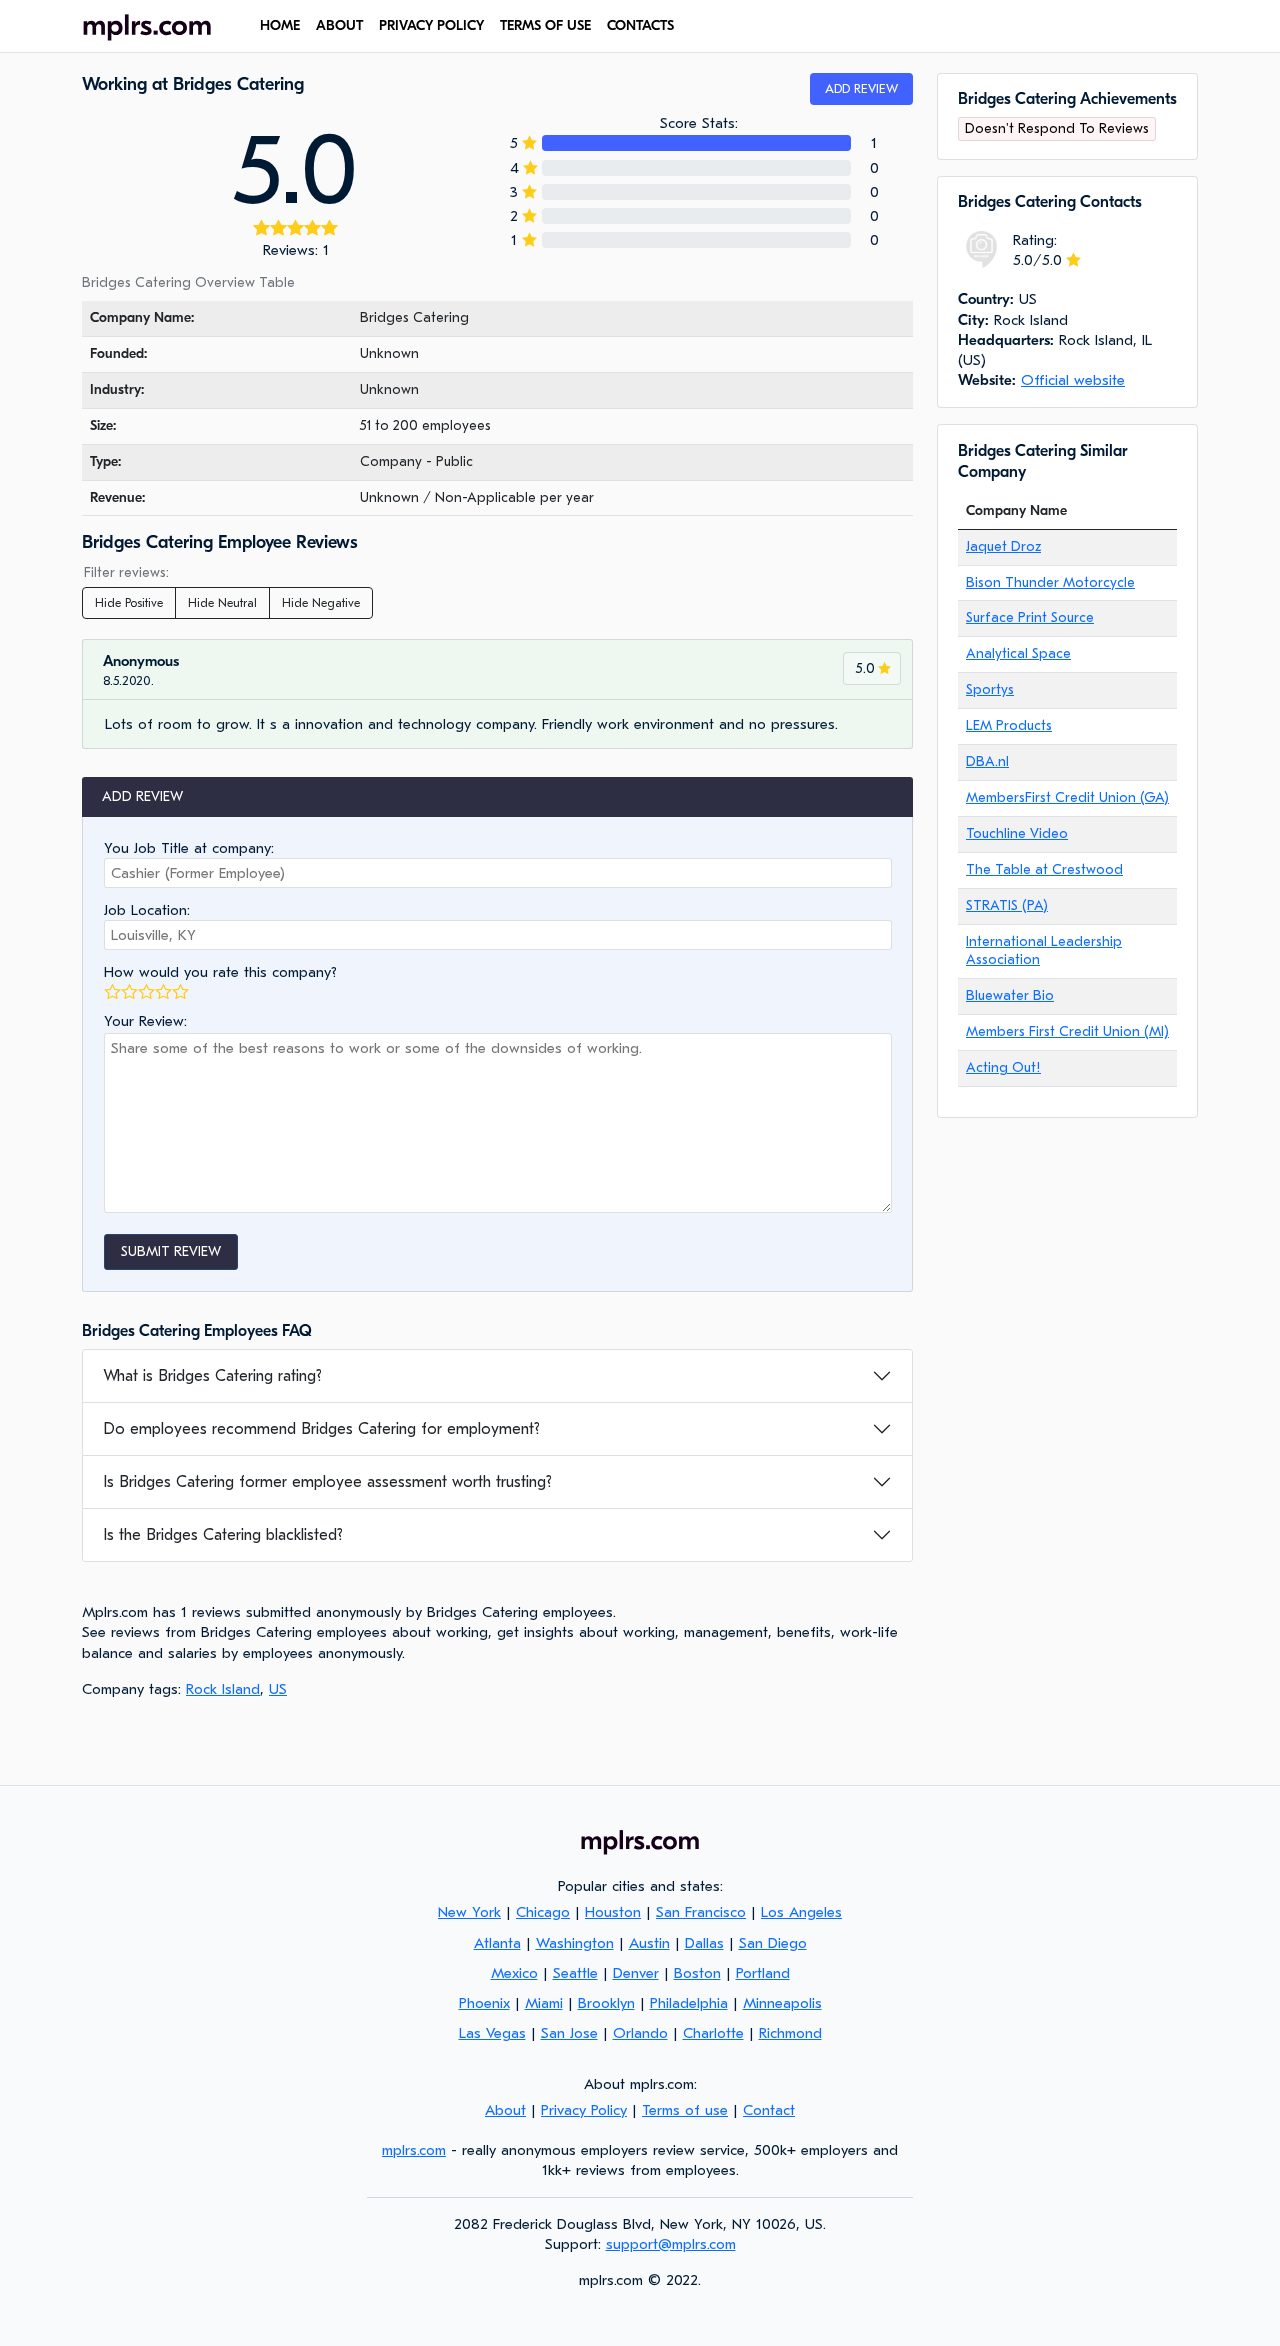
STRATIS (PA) (1007, 905)
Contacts (640, 25)
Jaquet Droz (1003, 546)
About (339, 25)
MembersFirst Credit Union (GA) (1067, 797)
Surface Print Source (1030, 617)
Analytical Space (1018, 653)
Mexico (514, 1973)
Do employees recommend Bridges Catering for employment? (321, 1429)
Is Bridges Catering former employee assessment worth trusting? (327, 1482)
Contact (769, 2110)
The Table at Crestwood (1044, 869)
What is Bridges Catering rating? (212, 1376)
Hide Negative (321, 603)
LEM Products (1009, 725)
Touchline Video (1017, 833)
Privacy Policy (431, 25)
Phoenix (484, 2003)
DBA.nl (987, 761)
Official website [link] (1073, 380)
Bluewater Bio (1010, 995)
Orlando (640, 2033)
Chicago (543, 1912)
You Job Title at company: (189, 848)
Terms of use (545, 25)
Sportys (990, 689)
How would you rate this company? (220, 972)
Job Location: (147, 910)
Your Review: (145, 1021)
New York (469, 1912)
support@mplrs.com (671, 2244)
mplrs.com (414, 2150)
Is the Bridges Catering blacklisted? (223, 1535)
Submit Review (171, 1251)
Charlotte (713, 2033)
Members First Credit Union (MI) (1067, 1031)
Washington (575, 1943)
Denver (636, 1973)
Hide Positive (129, 603)
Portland (763, 1973)
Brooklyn (606, 2003)
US (278, 1689)
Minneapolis (782, 2003)
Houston (613, 1912)
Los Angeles (801, 1912)
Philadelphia (689, 2003)
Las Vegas (492, 2033)
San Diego (773, 1943)
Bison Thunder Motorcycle (1050, 582)
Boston (697, 1973)
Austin (649, 1943)
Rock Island (223, 1689)
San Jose (569, 2033)
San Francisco (701, 1912)
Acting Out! (1003, 1067)
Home (280, 25)
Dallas (704, 1943)
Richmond (790, 2033)
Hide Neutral (222, 603)
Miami (544, 2003)
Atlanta (497, 1943)
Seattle (575, 1973)
